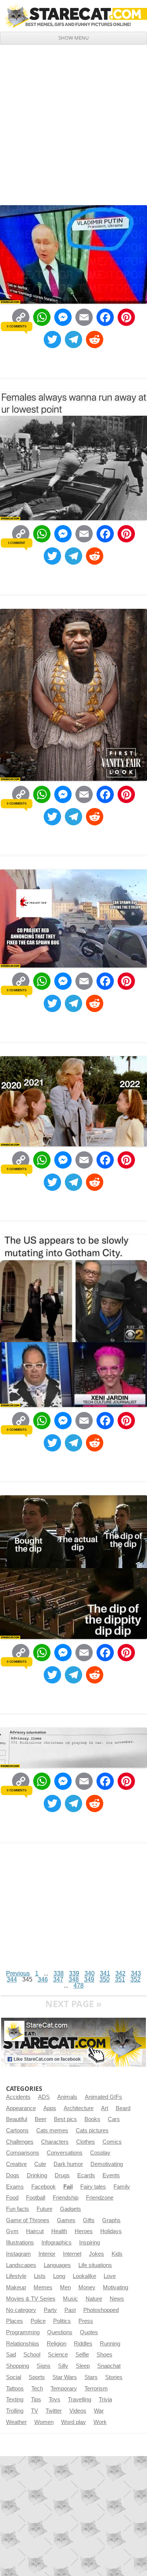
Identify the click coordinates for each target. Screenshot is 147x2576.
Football (36, 2198)
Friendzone (100, 2198)
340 (90, 1973)
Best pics (65, 2119)
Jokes (96, 2254)
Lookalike (84, 2276)
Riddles (83, 2344)
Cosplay (100, 2153)
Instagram (18, 2254)
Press (86, 2321)
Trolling (15, 2411)
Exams (15, 2187)
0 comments (16, 326)
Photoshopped (101, 2310)
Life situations (95, 2265)
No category (21, 2310)
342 (120, 1973)
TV (34, 2411)
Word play (73, 2422)
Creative (16, 2164)
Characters (55, 2142)
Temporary (64, 2389)
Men (65, 2287)
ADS (44, 2097)
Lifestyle (16, 2276)
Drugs (62, 2175)
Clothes (86, 2142)
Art (105, 2108)
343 (136, 1973)
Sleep (83, 2366)
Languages (57, 2265)
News (117, 2299)
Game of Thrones (28, 2220)
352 (136, 1979)
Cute (40, 2164)
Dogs (13, 2175)
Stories (114, 2377)
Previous (18, 1973)
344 (12, 1979)
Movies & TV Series (31, 2299)
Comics (112, 2142)
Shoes (104, 2355)
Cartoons (17, 2131)
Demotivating (107, 2164)
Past (70, 2310)
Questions (60, 2332)
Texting (15, 2399)
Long (59, 2276)
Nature (94, 2299)
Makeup (16, 2287)
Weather (16, 2422)
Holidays (111, 2231)
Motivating (116, 2287)
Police (38, 2321)
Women (44, 2422)
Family (122, 2187)
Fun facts (18, 2209)
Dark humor (68, 2164)
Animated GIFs (103, 2097)
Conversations (65, 2153)
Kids (117, 2254)
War (99, 2411)
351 (120, 1979)
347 (58, 1979)
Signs (44, 2366)
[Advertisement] (73, 122)
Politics (62, 2321)
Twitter (54, 2411)
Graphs (111, 2220)
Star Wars (65, 2377)
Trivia (105, 2399)
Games (66, 2220)
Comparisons (23, 2153)
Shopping (18, 2366)
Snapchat (109, 2366)
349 (89, 1979)
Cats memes (52, 2131)
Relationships (23, 2344)
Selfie (82, 2355)
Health (59, 2231)
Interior (47, 2254)
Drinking (37, 2175)
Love (110, 2276)
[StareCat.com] (73, 15)
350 (105, 1979)
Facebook (44, 2187)
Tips (36, 2399)
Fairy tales (93, 2187)
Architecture (79, 2108)
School (32, 2355)
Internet (72, 2254)
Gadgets (70, 2209)
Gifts (89, 2220)
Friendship (66, 2198)
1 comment (17, 543)
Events (111, 2175)
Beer (41, 2119)
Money (87, 2287)
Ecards (86, 2175)
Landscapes (21, 2265)
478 (79, 1985)
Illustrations (20, 2243)
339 (74, 1973)
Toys (54, 2399)
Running (110, 2344)
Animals (67, 2097)
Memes (43, 2287)
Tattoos (15, 2389)
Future (44, 2209)
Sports (37, 2377)
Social (14, 2377)
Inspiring (90, 2243)
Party (50, 2310)
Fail (68, 2187)
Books (92, 2119)
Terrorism (96, 2389)
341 (105, 1973)
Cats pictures (92, 2131)
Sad (11, 2355)
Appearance (21, 2108)
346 (43, 1979)
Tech (37, 2389)
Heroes (84, 2231)
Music (70, 2299)
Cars (114, 2119)
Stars (91, 2377)
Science (58, 2355)
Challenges (20, 2142)
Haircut (35, 2231)
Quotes (89, 2332)
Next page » (73, 2004)
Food (12, 2198)
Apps (50, 2108)
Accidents (18, 2097)
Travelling (80, 2399)
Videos (78, 2411)
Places (15, 2321)
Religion (57, 2344)
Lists (40, 2276)
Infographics (57, 2243)
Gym (12, 2231)
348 (74, 1979)
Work (100, 2422)
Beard (123, 2108)
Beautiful (17, 2119)
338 (59, 1973)
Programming (23, 2332)
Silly (63, 2366)
